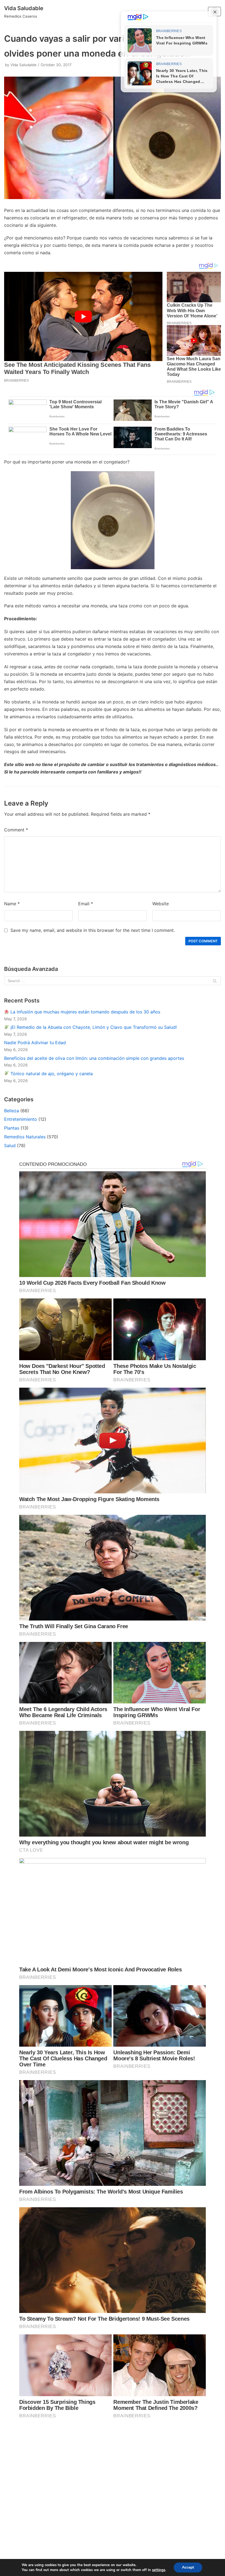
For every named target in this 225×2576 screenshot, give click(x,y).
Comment (16, 830)
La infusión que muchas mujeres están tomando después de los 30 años (85, 1012)
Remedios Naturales (25, 1137)
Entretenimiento (21, 1119)
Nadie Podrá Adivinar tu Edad (35, 1043)
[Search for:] (113, 981)
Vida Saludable (23, 65)
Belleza (12, 1111)
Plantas (12, 1128)
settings (159, 2570)
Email (86, 904)
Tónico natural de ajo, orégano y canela (51, 1074)
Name (12, 904)
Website (161, 904)
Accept (188, 2567)
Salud (10, 1145)
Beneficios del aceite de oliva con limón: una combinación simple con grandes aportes (94, 1058)
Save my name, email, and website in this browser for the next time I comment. (93, 930)
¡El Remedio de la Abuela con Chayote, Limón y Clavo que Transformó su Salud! (93, 1027)
